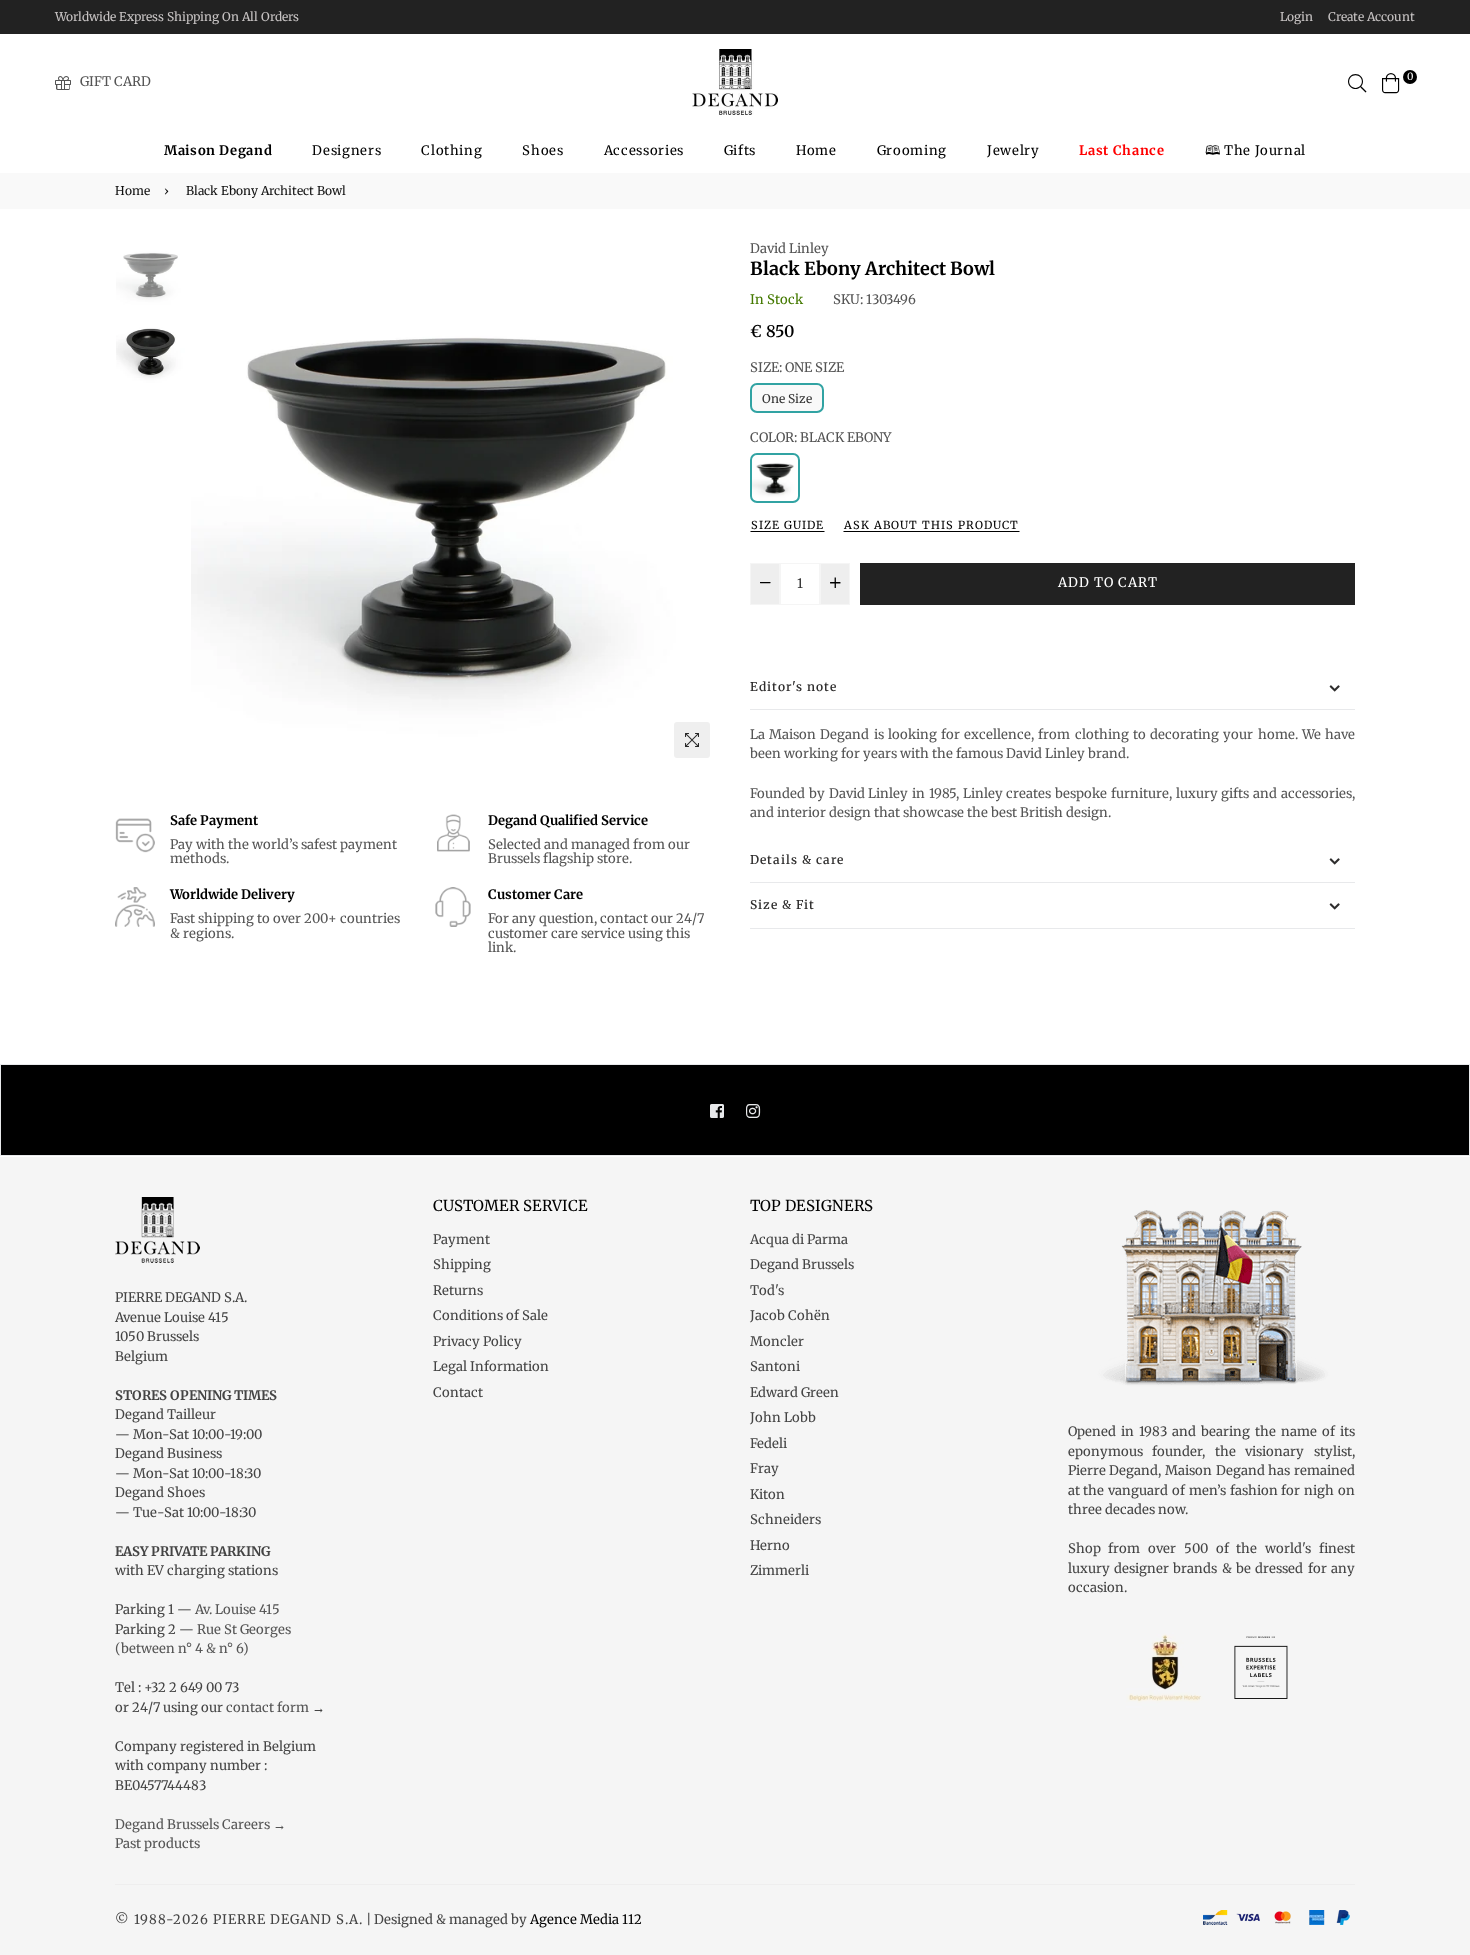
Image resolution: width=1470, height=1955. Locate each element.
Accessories (644, 150)
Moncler (777, 1341)
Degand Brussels (802, 1264)
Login (1296, 16)
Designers (346, 150)
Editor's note (793, 686)
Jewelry (1013, 150)
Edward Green (794, 1392)
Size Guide (787, 525)
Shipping (462, 1264)
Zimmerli (779, 1570)
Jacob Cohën (790, 1315)
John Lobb (783, 1417)
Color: (820, 437)
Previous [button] (216, 503)
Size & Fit (782, 904)
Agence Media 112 (586, 1919)
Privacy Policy (477, 1341)
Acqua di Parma (799, 1239)
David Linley (789, 248)
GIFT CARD (115, 81)
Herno (770, 1545)
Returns (458, 1290)
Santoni (775, 1366)
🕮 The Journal (1255, 150)
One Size (787, 398)
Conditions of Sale (490, 1315)
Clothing (451, 150)
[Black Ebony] (775, 478)
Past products (157, 1843)
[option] (455, 503)
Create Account (1371, 16)
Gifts (740, 150)
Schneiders (785, 1519)
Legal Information (491, 1366)
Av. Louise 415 (237, 1609)
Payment (461, 1239)
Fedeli (768, 1443)
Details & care (797, 859)
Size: (797, 367)
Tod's (767, 1290)
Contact (458, 1392)
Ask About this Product (931, 525)
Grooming (912, 150)
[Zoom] (692, 740)
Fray (764, 1468)
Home (816, 150)
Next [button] (695, 503)
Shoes (542, 150)
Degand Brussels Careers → (200, 1824)
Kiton (767, 1494)
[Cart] (1391, 81)
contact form (267, 1707)
